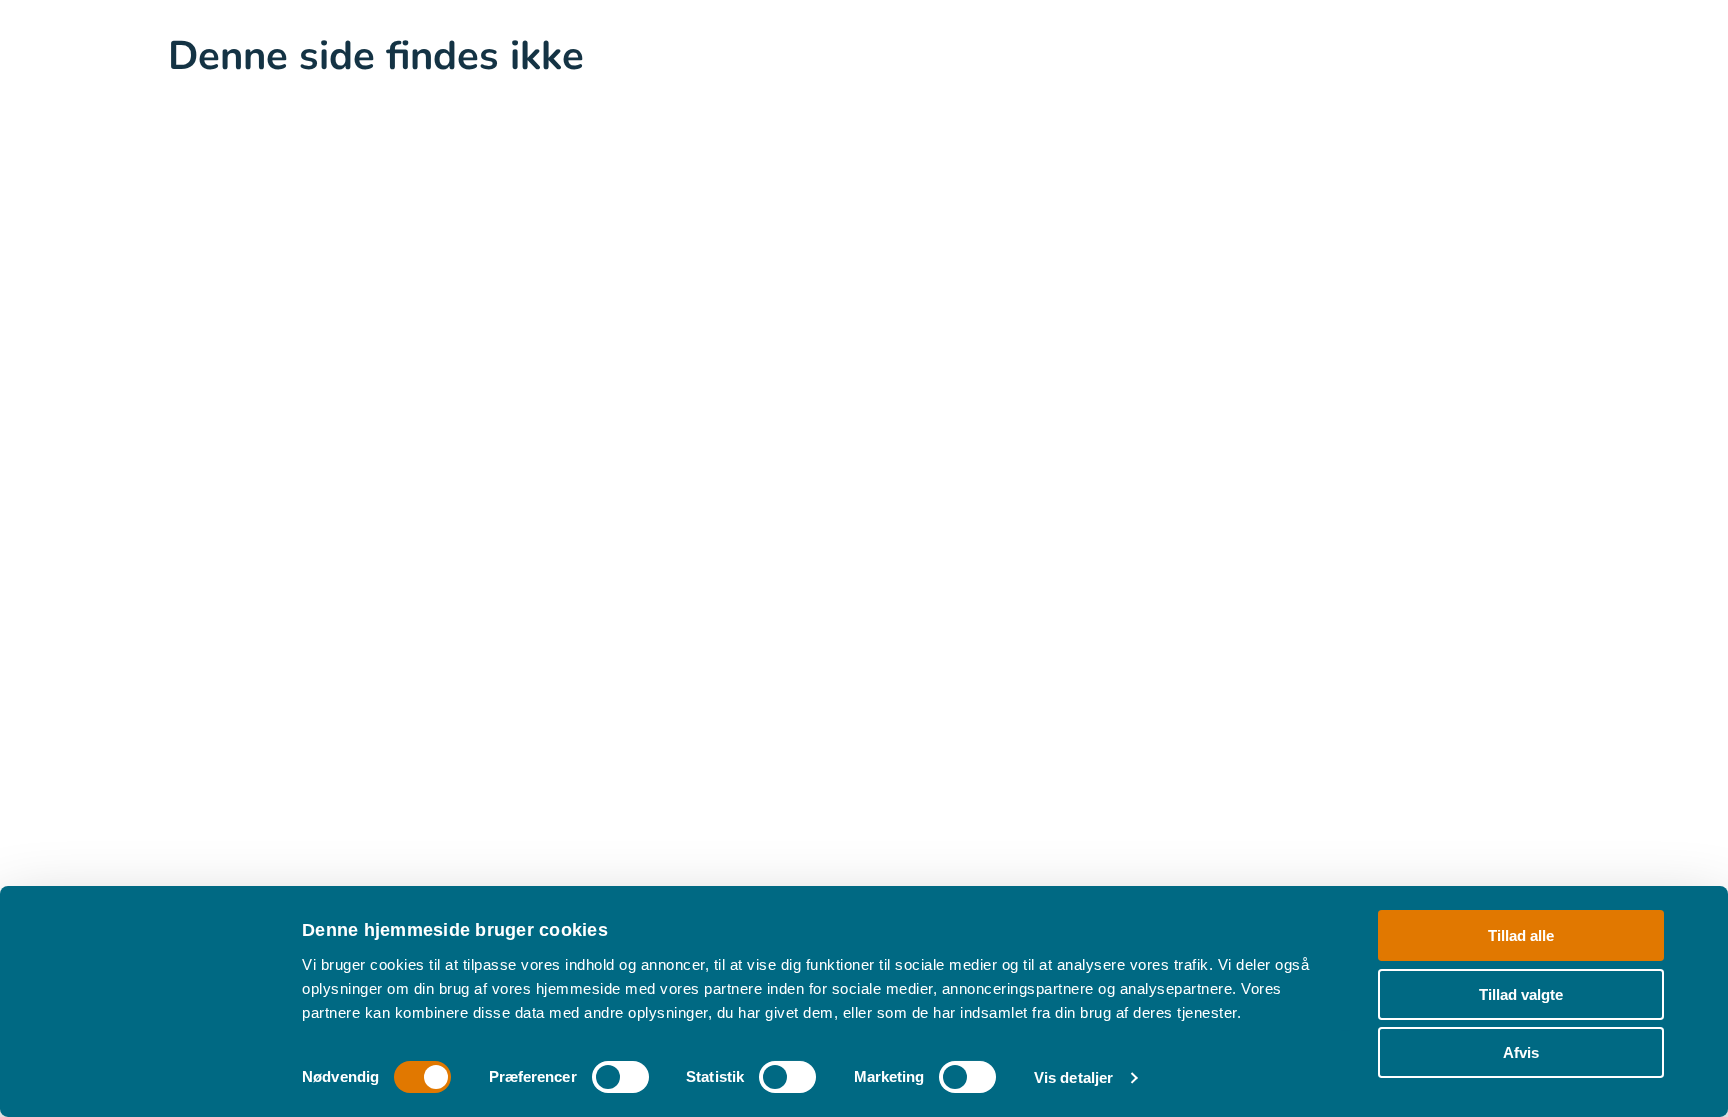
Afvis (1521, 1052)
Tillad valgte (1521, 993)
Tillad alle (1521, 935)
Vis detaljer (1073, 1077)
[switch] (620, 1077)
